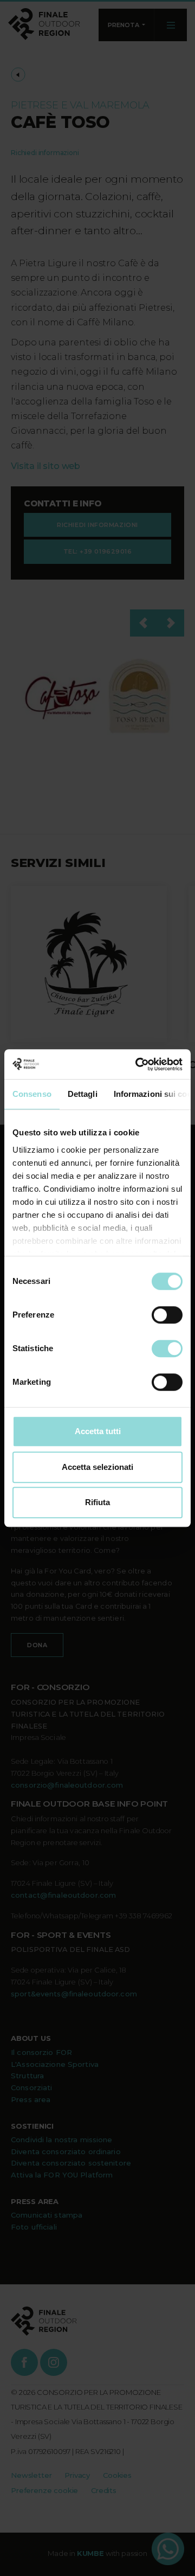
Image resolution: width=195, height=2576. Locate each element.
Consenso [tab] (32, 1094)
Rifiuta (97, 1502)
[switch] (167, 1315)
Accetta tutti (98, 1431)
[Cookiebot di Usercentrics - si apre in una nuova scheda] (138, 1064)
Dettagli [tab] (83, 1094)
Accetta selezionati (97, 1467)
